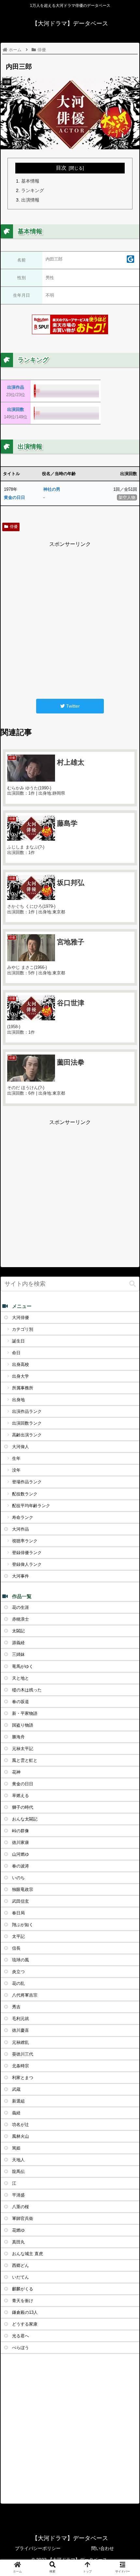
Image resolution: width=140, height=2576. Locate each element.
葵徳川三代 (23, 2054)
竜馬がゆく (23, 1666)
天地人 (18, 2160)
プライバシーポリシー (38, 2548)
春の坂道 (21, 1702)
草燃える (21, 1796)
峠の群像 (21, 1831)
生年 (16, 1458)
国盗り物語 (23, 1725)
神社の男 (52, 489)
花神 (16, 1772)
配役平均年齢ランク (31, 1506)
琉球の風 (21, 1960)
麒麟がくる (23, 2289)
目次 (61, 168)
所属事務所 (23, 1388)
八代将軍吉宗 (25, 1995)
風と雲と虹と (25, 1760)
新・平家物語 (25, 1713)
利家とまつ (23, 2078)
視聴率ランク (25, 1541)
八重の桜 (21, 2207)
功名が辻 (21, 2125)
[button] (133, 1284)
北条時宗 (21, 2066)
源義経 (18, 1643)
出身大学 (21, 1376)
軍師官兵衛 (23, 2218)
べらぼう (21, 2348)
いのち (18, 1878)
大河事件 (21, 1576)
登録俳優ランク (27, 1553)
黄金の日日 (14, 497)
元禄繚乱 (21, 2042)
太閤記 (18, 1631)
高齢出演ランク (27, 1435)
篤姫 (16, 2148)
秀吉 (16, 2007)
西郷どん (21, 2265)
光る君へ (21, 2336)
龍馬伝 (18, 2172)
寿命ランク (23, 1517)
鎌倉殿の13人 (25, 2312)
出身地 (18, 1400)
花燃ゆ (18, 2230)
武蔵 (16, 2089)
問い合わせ (103, 2548)
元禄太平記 (23, 1749)
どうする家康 (25, 2324)
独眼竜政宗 (23, 1889)
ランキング (33, 190)
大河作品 (21, 1529)
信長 (16, 1948)
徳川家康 (21, 1842)
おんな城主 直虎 (28, 2254)
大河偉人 (21, 1447)
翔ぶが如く (23, 1925)
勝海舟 (18, 1737)
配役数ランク (25, 1494)
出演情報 (30, 200)
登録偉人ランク (27, 1564)
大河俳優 (21, 1318)
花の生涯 (21, 1607)
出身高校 (21, 1364)
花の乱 (18, 1983)
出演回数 (16, 409)
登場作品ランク (27, 1482)
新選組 (18, 2101)
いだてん (21, 2277)
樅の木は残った (27, 1690)
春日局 (18, 1913)
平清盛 (18, 2195)
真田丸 (18, 2242)
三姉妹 (18, 1654)
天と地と (21, 1678)
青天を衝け (23, 2301)
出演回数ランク (27, 1423)
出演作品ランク (27, 1411)
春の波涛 (21, 1866)
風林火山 (21, 2136)
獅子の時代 (23, 1807)
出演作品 (16, 387)
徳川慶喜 (21, 2030)
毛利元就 (21, 2019)
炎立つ (18, 1972)
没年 (16, 1470)
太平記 (18, 1936)
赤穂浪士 (21, 1619)
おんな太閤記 (25, 1819)
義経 (16, 2113)
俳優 (14, 527)
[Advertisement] (70, 619)
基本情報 (30, 181)
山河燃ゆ (21, 1854)
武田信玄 (21, 1901)
